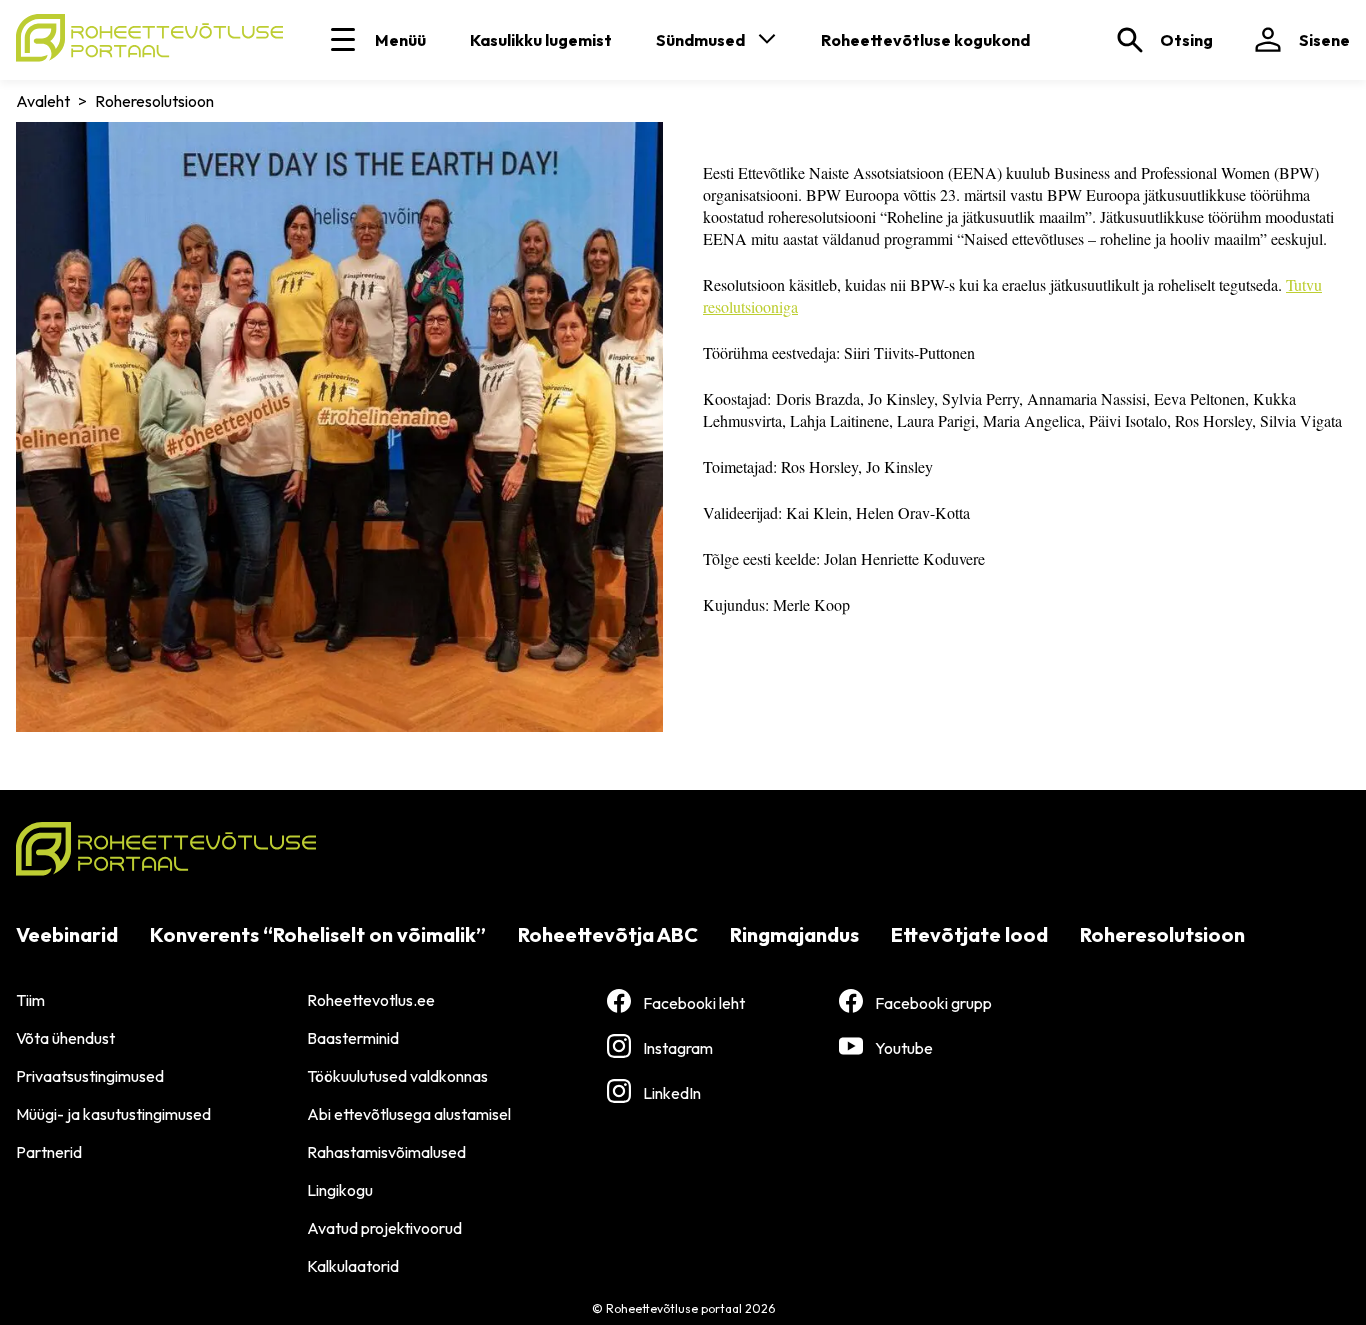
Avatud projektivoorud (384, 1228)
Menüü (400, 40)
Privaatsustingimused (90, 1076)
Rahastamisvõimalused (386, 1152)
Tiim (30, 1000)
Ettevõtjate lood (969, 934)
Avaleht (43, 101)
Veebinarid (67, 934)
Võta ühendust (65, 1038)
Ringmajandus (794, 934)
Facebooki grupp (933, 1003)
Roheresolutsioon (1162, 934)
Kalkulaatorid (353, 1266)
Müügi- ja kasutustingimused (113, 1114)
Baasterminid (353, 1038)
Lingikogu (340, 1190)
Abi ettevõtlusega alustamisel (409, 1114)
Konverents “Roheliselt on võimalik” (318, 934)
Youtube (904, 1048)
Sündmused (700, 40)
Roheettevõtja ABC (608, 934)
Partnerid (49, 1152)
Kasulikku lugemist (541, 40)
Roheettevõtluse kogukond (925, 40)
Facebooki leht (694, 1003)
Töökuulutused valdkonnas (397, 1076)
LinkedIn (672, 1093)
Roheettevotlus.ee (371, 1000)
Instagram (678, 1048)
